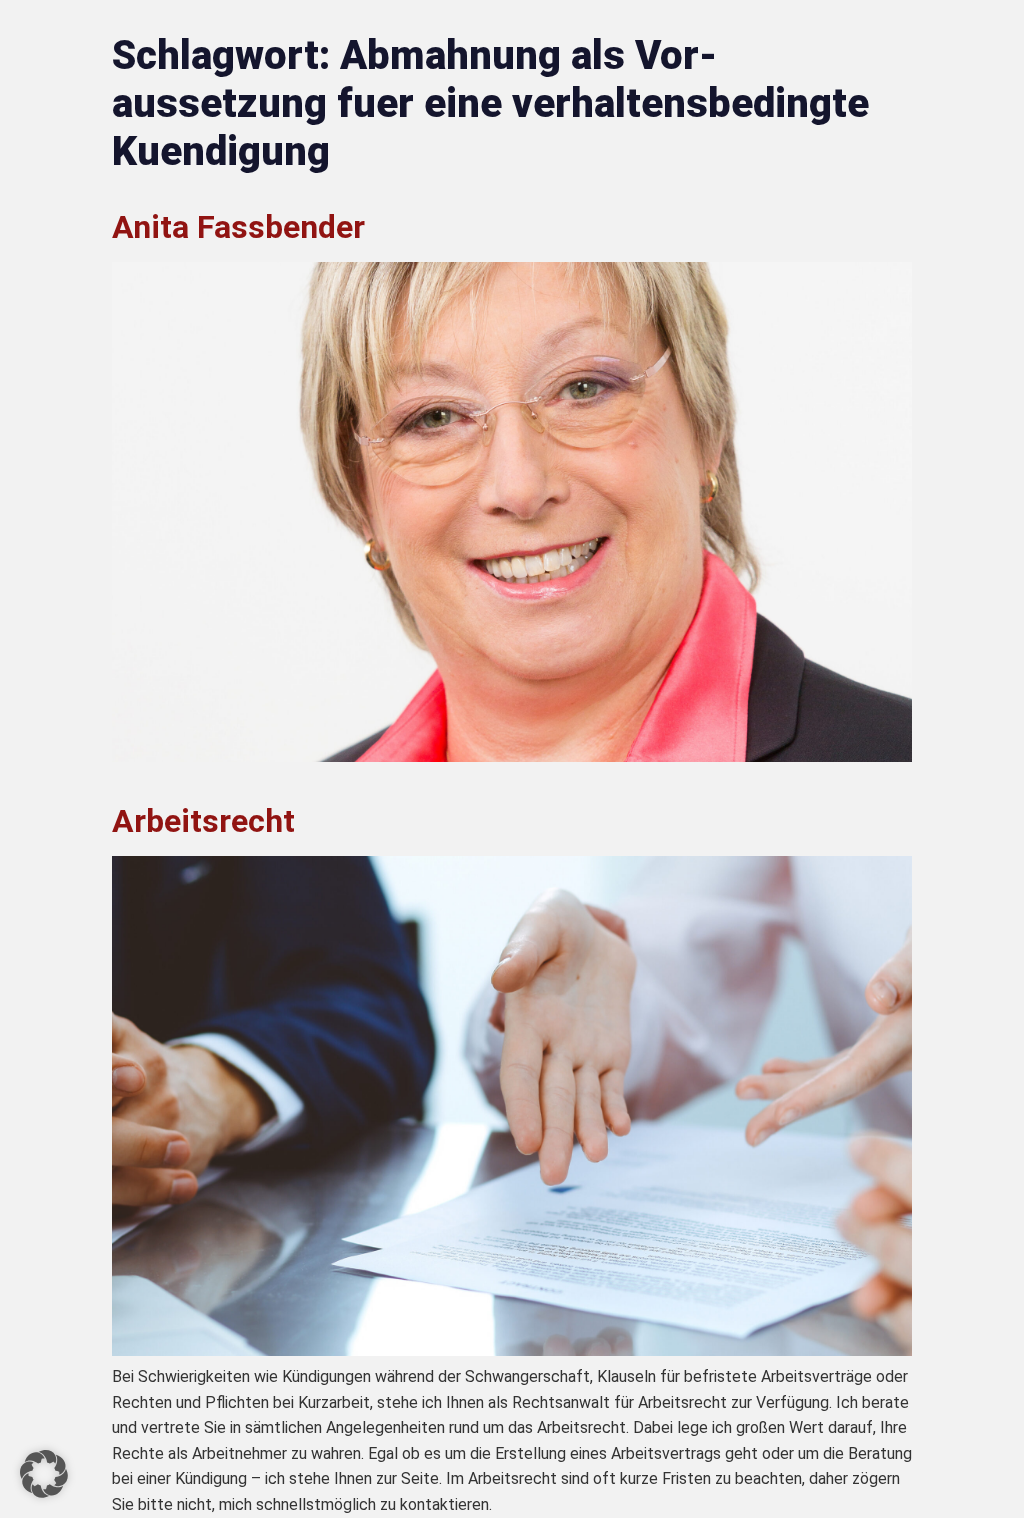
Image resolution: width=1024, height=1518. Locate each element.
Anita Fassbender (238, 227)
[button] (44, 1474)
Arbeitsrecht (203, 821)
